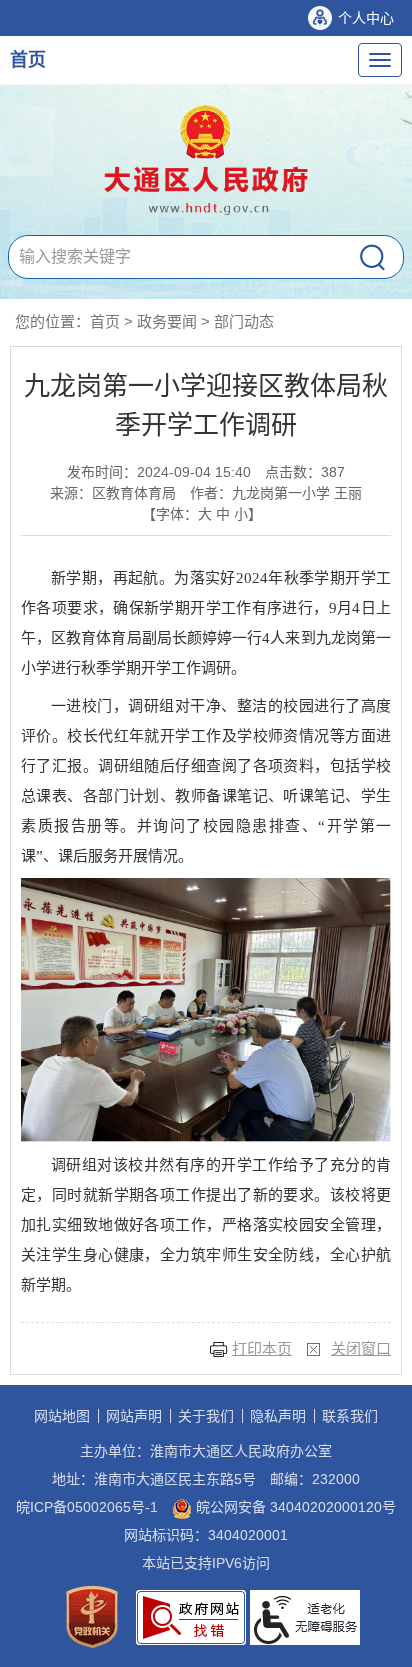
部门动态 (244, 321)
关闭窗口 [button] (361, 1348)
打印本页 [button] (262, 1348)
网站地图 (62, 1416)
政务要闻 (167, 321)
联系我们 (350, 1416)
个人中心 (366, 18)
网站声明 (134, 1416)
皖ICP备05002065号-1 (87, 1507)
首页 (28, 60)
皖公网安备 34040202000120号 (294, 1507)
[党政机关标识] (92, 1616)
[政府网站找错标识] (191, 1616)
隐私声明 (278, 1416)
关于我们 (206, 1416)
